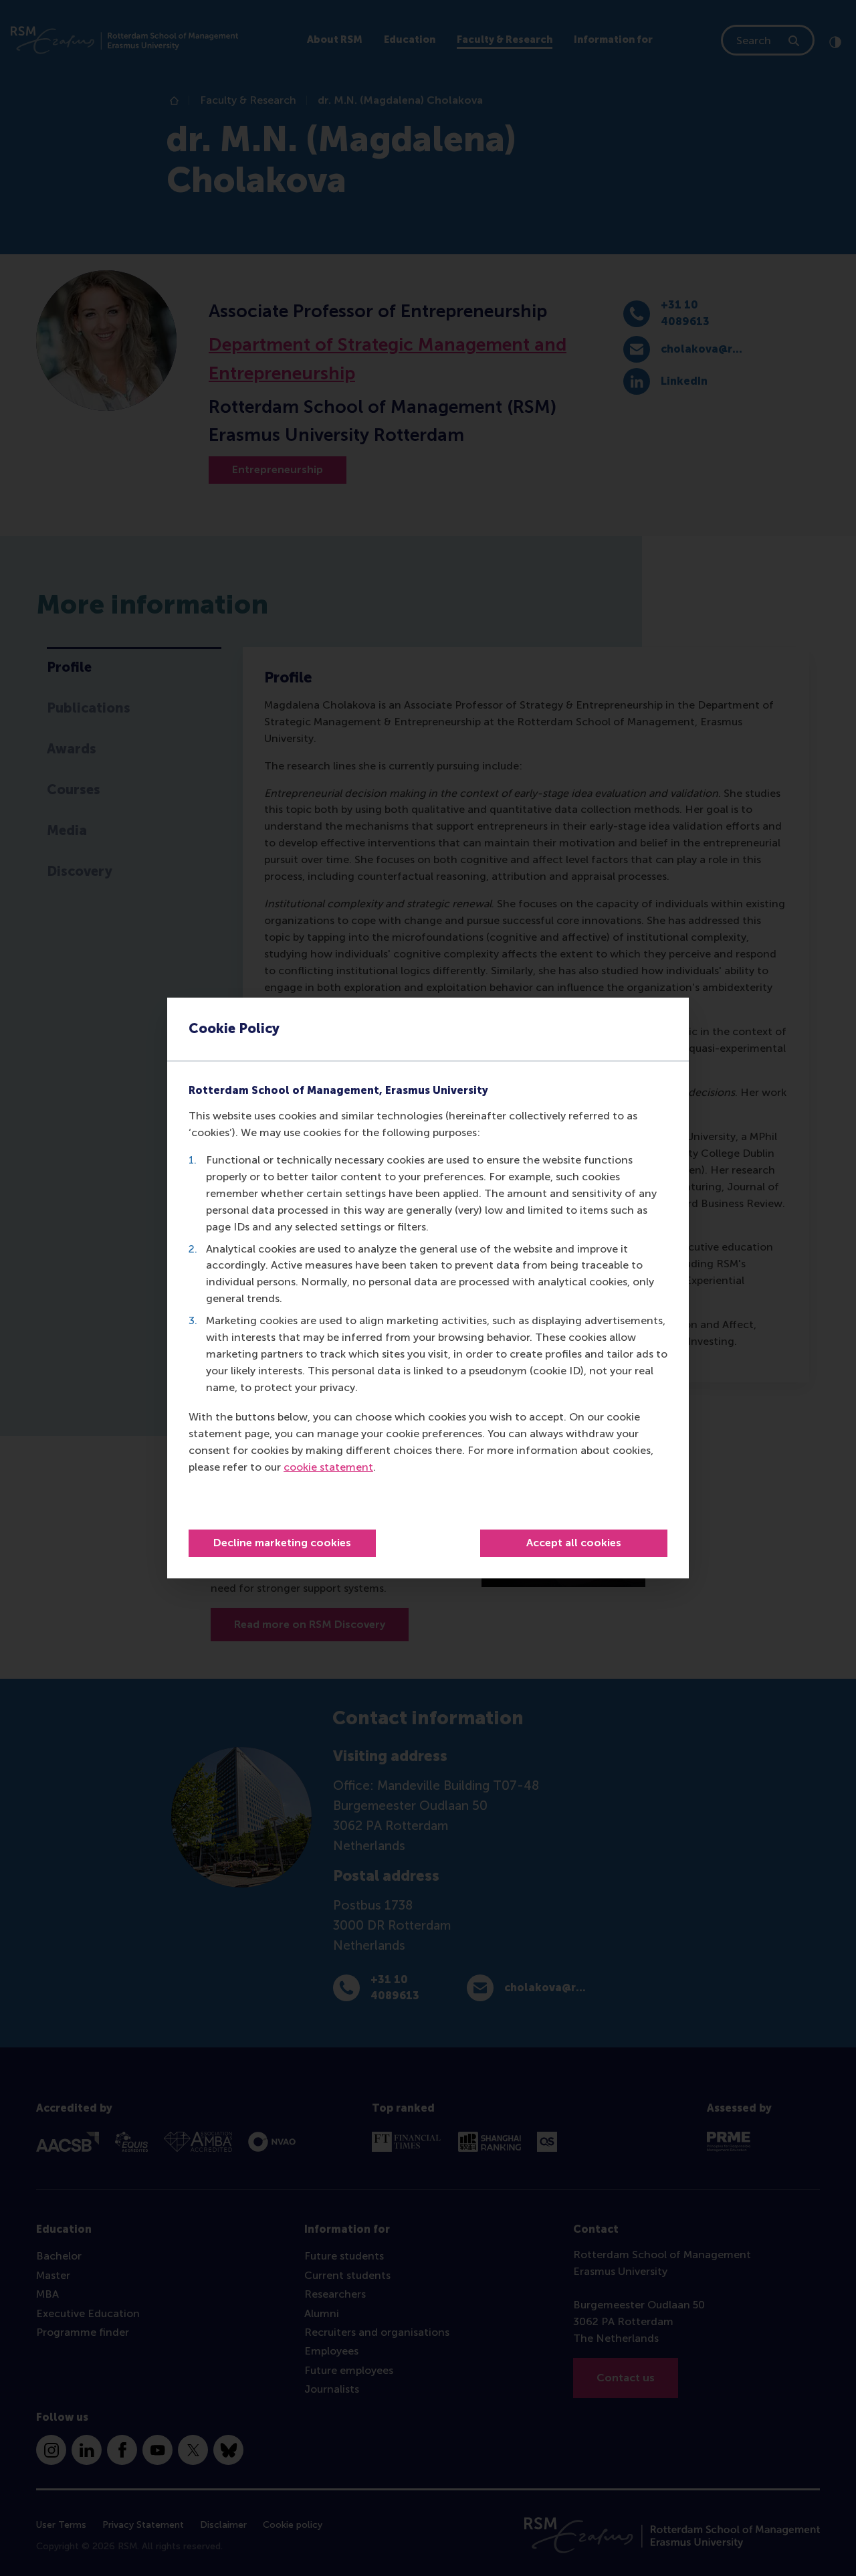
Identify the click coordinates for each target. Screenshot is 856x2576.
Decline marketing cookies (282, 1543)
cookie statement (328, 1467)
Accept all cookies (574, 1543)
